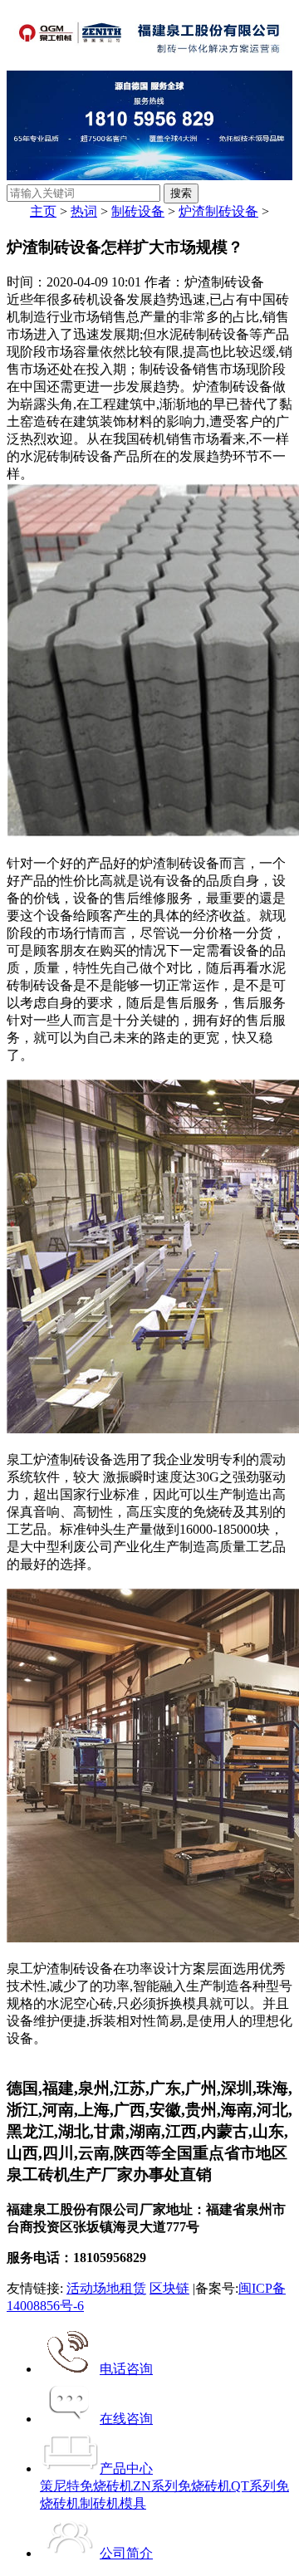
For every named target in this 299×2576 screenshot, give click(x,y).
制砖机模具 (113, 2503)
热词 (84, 211)
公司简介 (126, 2553)
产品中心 (126, 2468)
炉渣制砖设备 (218, 211)
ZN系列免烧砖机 (182, 2486)
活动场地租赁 (106, 2288)
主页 (43, 211)
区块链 (169, 2288)
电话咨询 (126, 2369)
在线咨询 (126, 2419)
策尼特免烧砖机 (86, 2486)
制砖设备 (138, 211)
